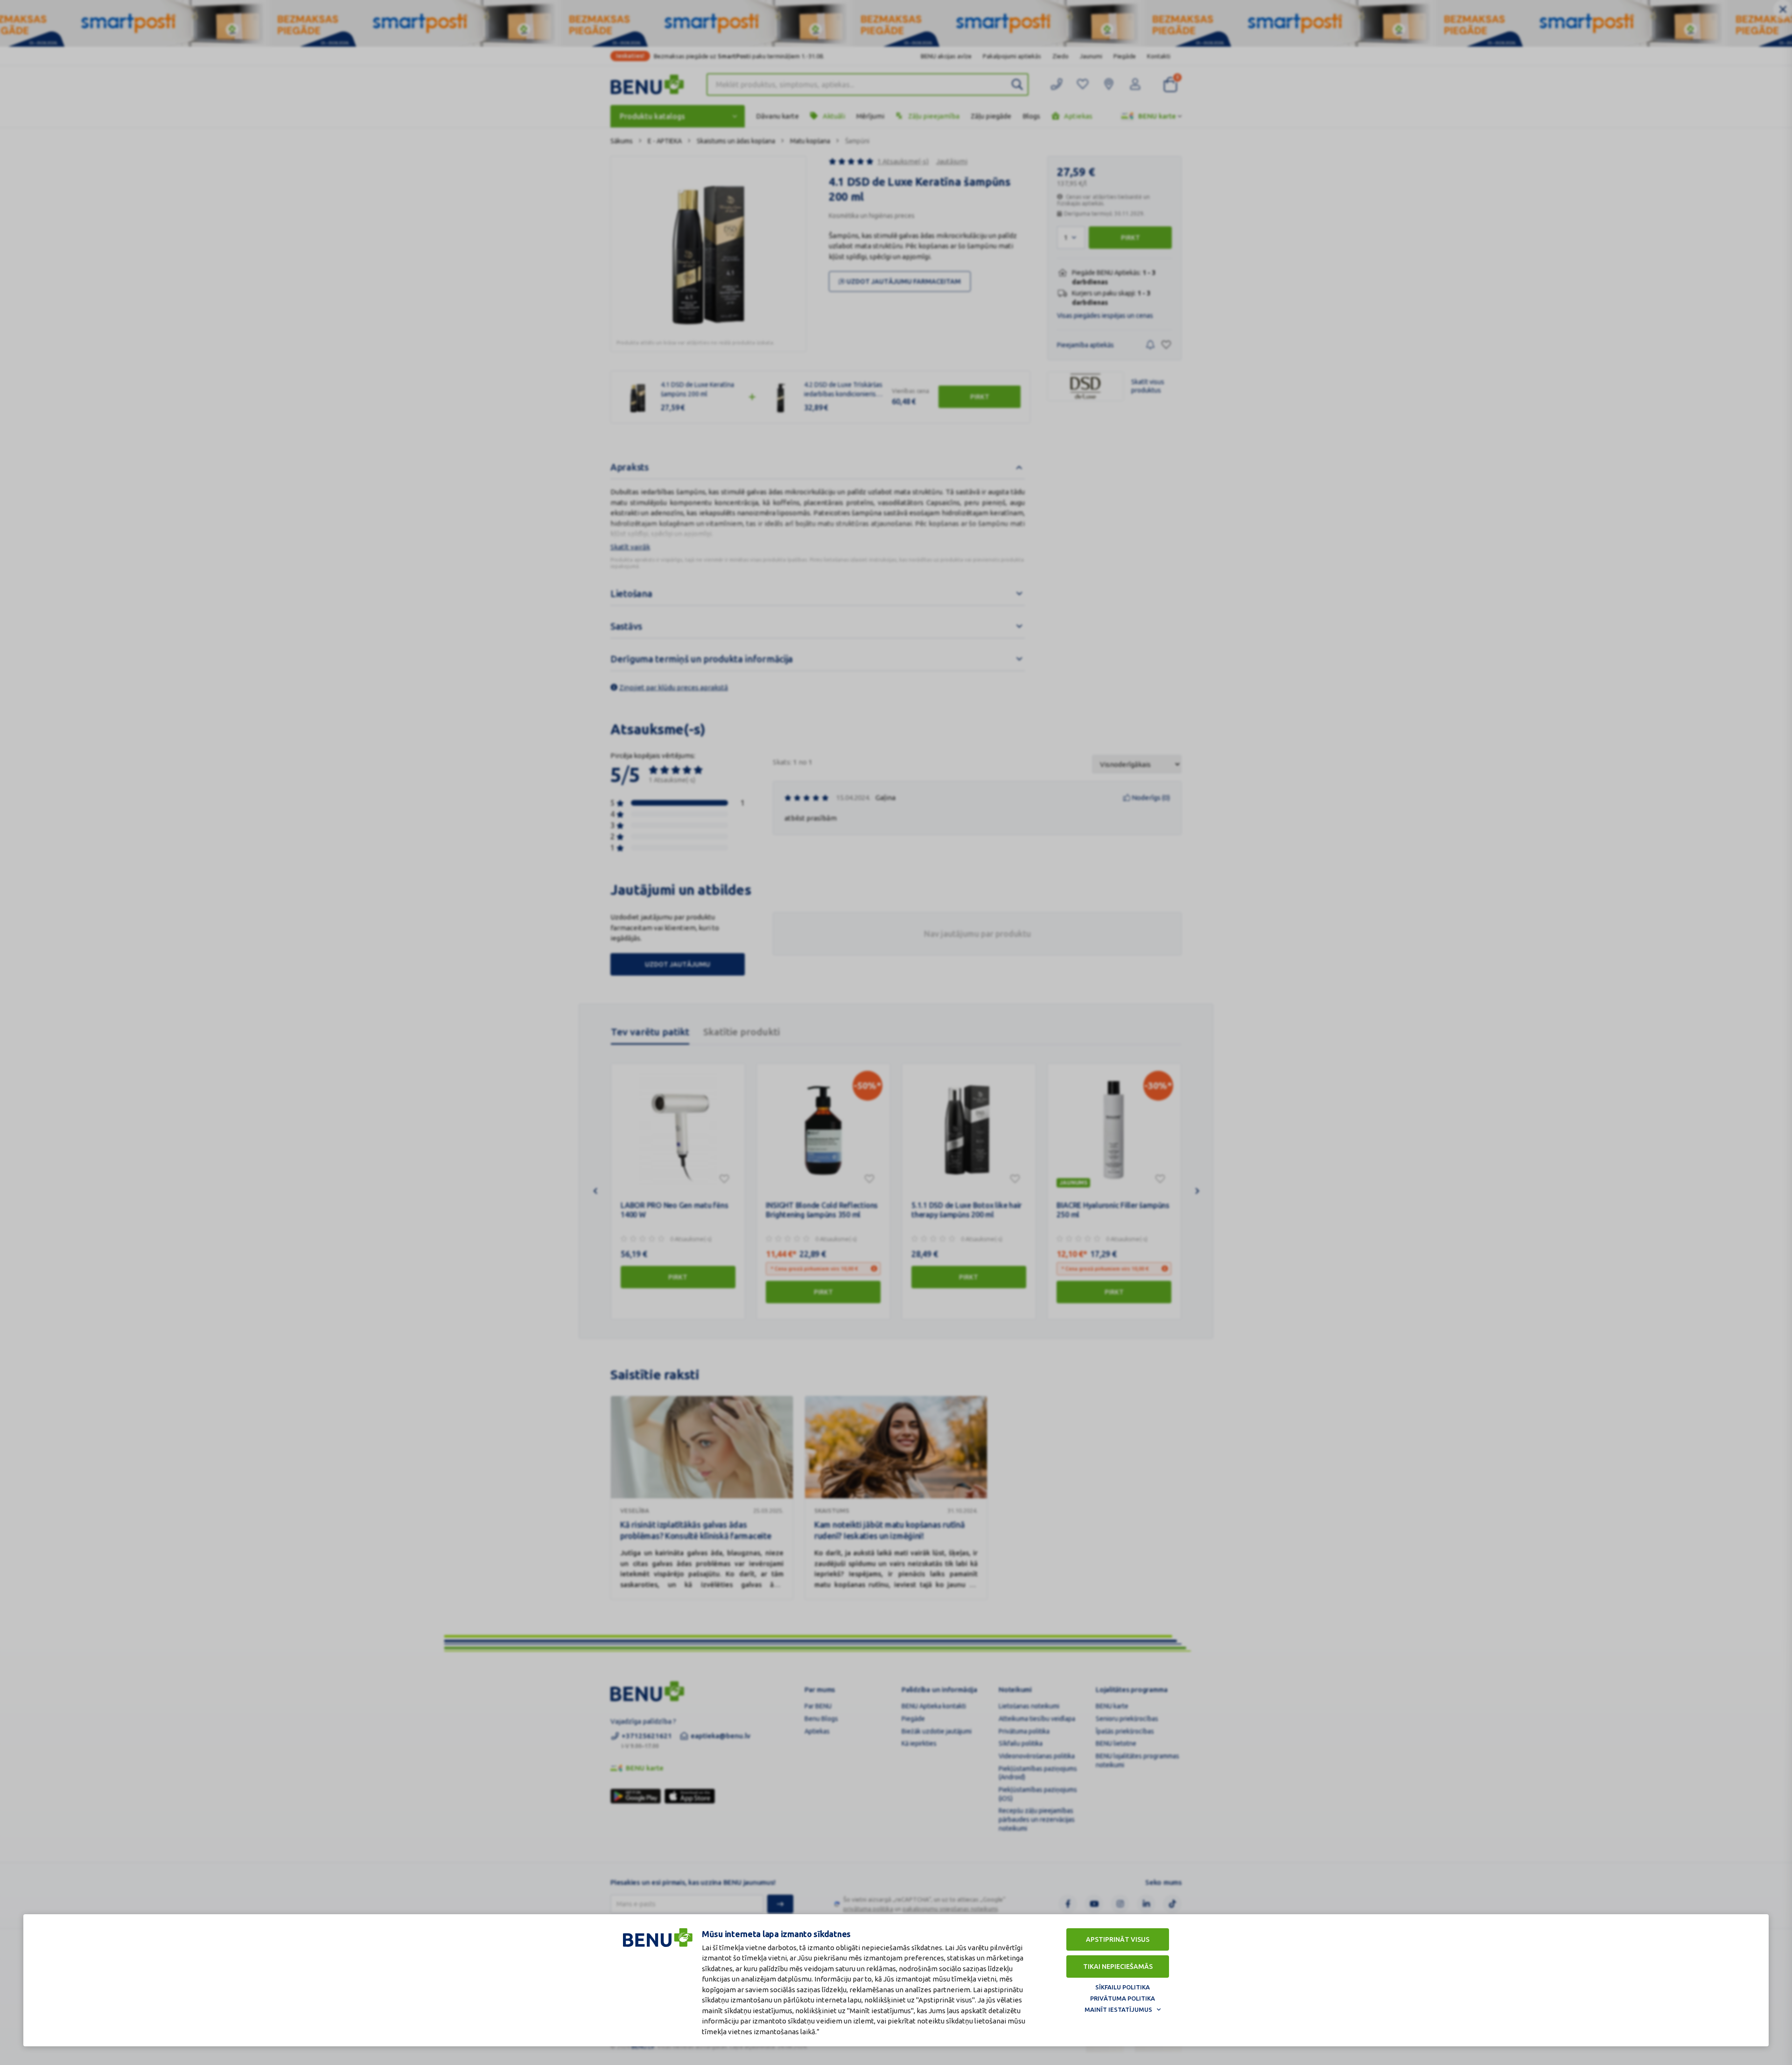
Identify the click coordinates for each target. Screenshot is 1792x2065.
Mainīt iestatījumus (1118, 2009)
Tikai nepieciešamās (1118, 1967)
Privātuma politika (1123, 1998)
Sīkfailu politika (1123, 1987)
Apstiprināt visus (1118, 1939)
